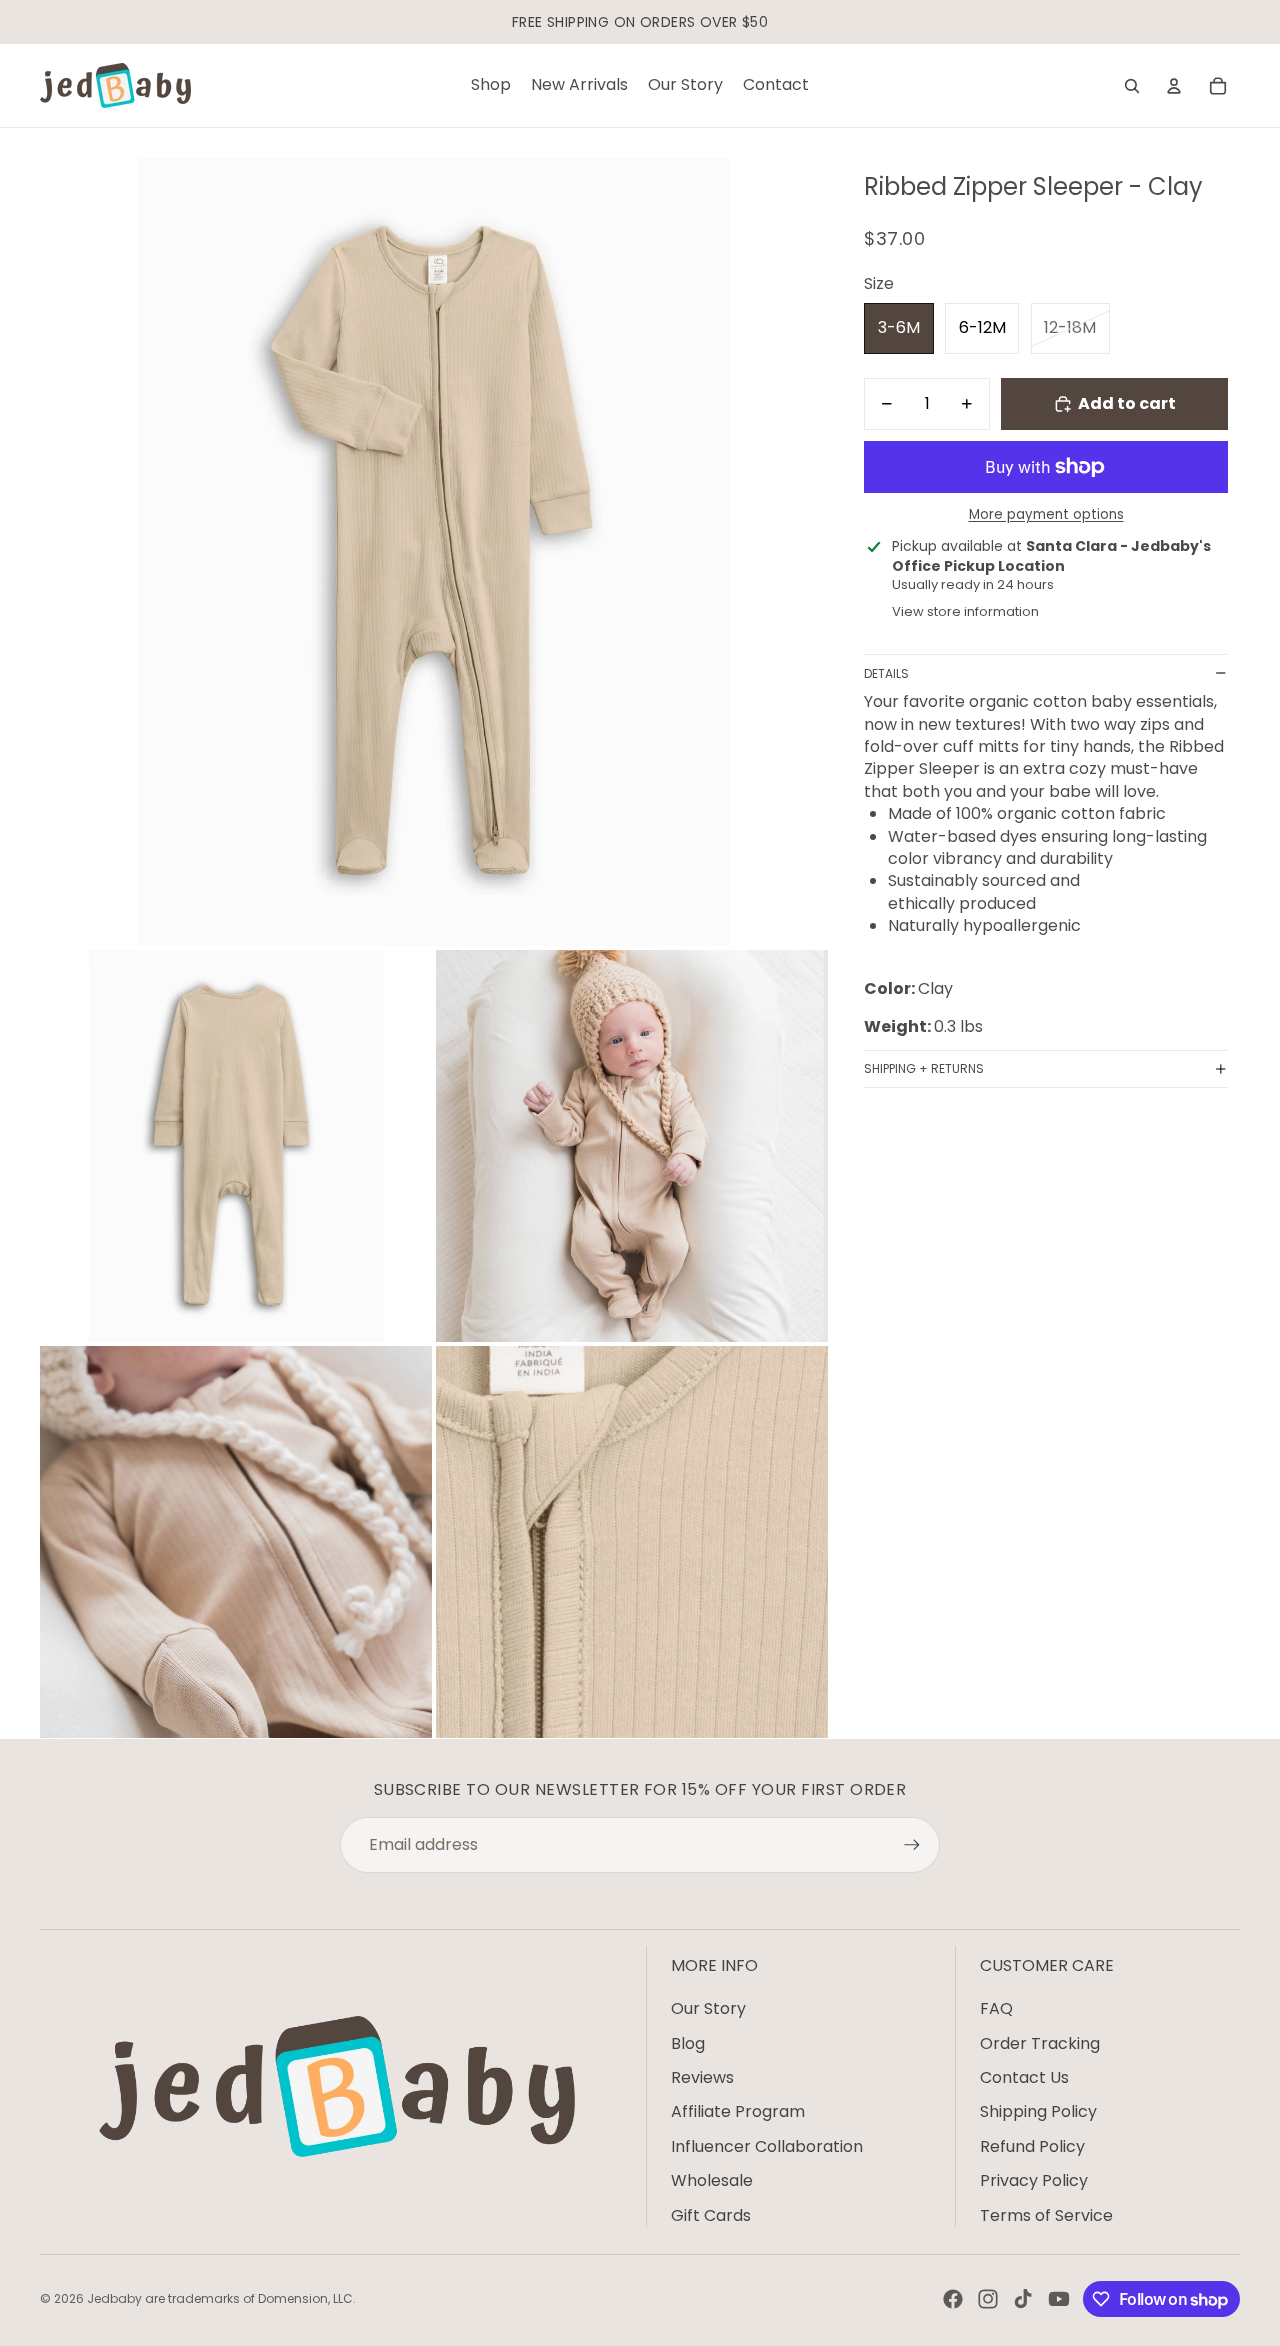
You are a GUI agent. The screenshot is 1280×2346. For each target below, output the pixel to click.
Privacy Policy (1034, 2180)
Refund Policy (1032, 2146)
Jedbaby (114, 2298)
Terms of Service (1046, 2215)
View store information (965, 611)
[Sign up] (912, 1845)
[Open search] (1132, 86)
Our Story (708, 2008)
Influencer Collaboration (767, 2146)
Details (886, 673)
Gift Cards (711, 2215)
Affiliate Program (738, 2111)
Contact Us (1024, 2077)
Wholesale (712, 2180)
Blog (688, 2043)
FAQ (996, 2008)
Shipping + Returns (924, 1068)
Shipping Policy (1038, 2111)
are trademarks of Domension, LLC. (250, 2298)
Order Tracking (1040, 2043)
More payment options (1046, 515)
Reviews (702, 2077)
